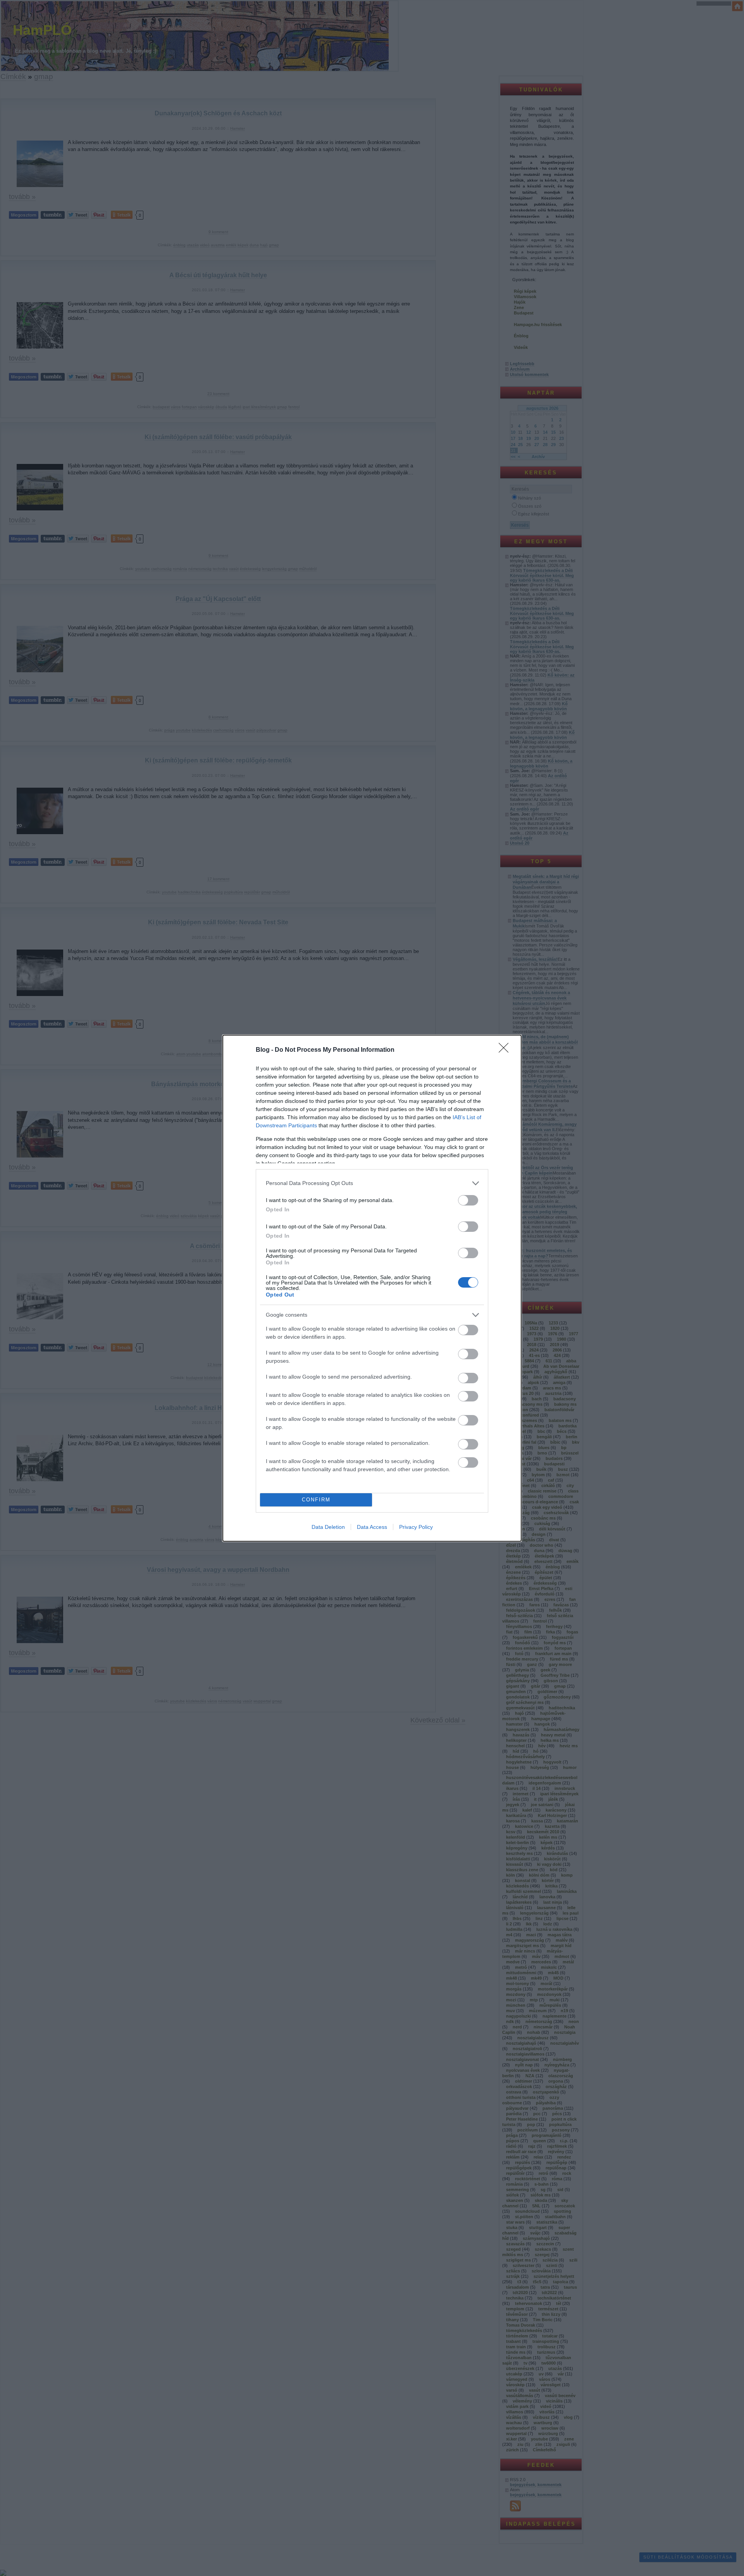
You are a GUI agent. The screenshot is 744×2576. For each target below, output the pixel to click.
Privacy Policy (416, 1527)
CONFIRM (316, 1500)
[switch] (468, 1200)
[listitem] (372, 1183)
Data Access (372, 1527)
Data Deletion (328, 1527)
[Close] (506, 1050)
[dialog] (372, 1288)
